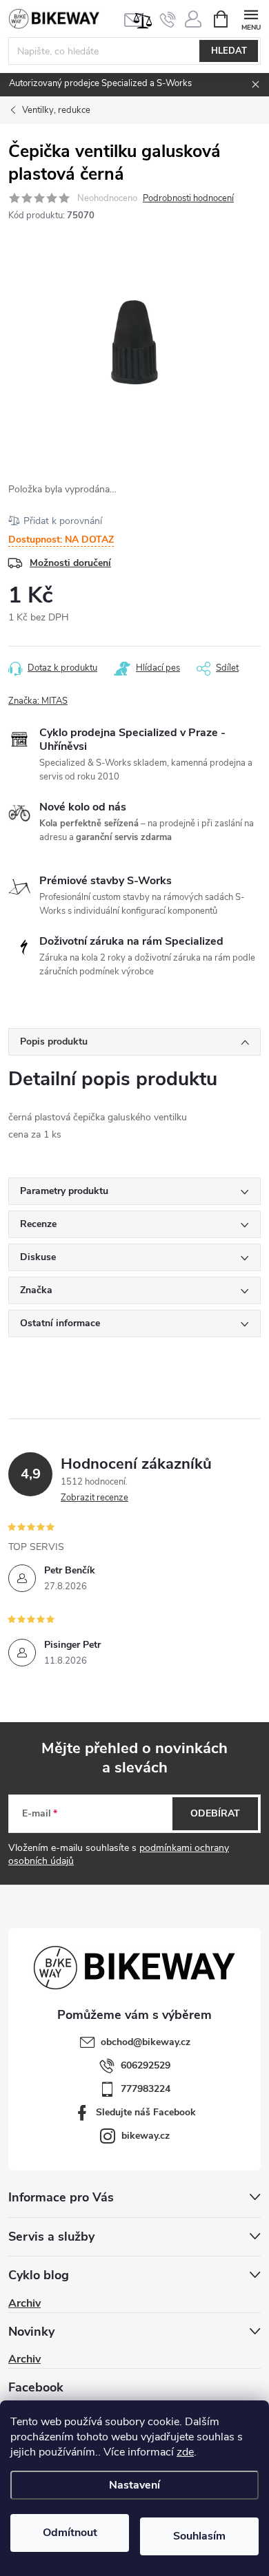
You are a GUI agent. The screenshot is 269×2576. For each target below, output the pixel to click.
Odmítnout (70, 2533)
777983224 (146, 2089)
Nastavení (134, 2485)
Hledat (229, 51)
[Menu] (251, 18)
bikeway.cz (146, 2136)
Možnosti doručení (70, 563)
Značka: (38, 701)
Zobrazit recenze (94, 1498)
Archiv (24, 2303)
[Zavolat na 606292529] (168, 19)
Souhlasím (199, 2536)
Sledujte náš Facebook (146, 2112)
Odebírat (215, 1813)
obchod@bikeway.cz (146, 2042)
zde (185, 2452)
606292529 (146, 2065)
